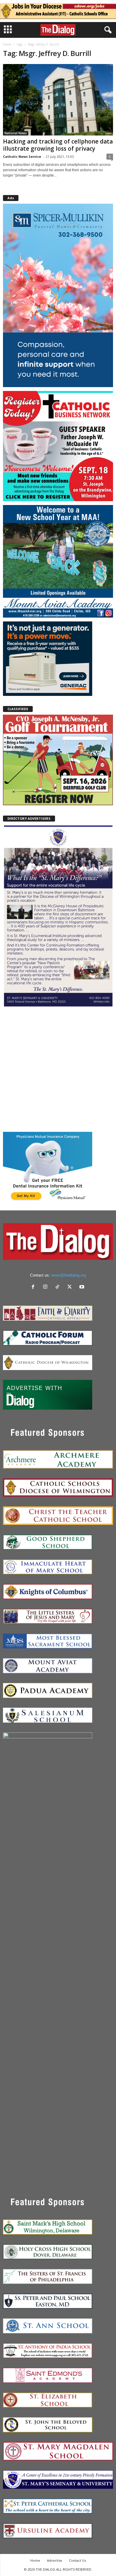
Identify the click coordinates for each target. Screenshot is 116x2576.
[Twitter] (71, 1287)
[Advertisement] (58, 1069)
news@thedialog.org (69, 1275)
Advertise (55, 2560)
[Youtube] (83, 1287)
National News (16, 133)
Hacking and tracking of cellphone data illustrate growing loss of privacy (58, 145)
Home (7, 44)
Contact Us (77, 2560)
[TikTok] (59, 1287)
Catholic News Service (22, 156)
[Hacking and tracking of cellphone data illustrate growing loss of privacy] (58, 100)
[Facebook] (34, 1287)
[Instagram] (47, 1287)
